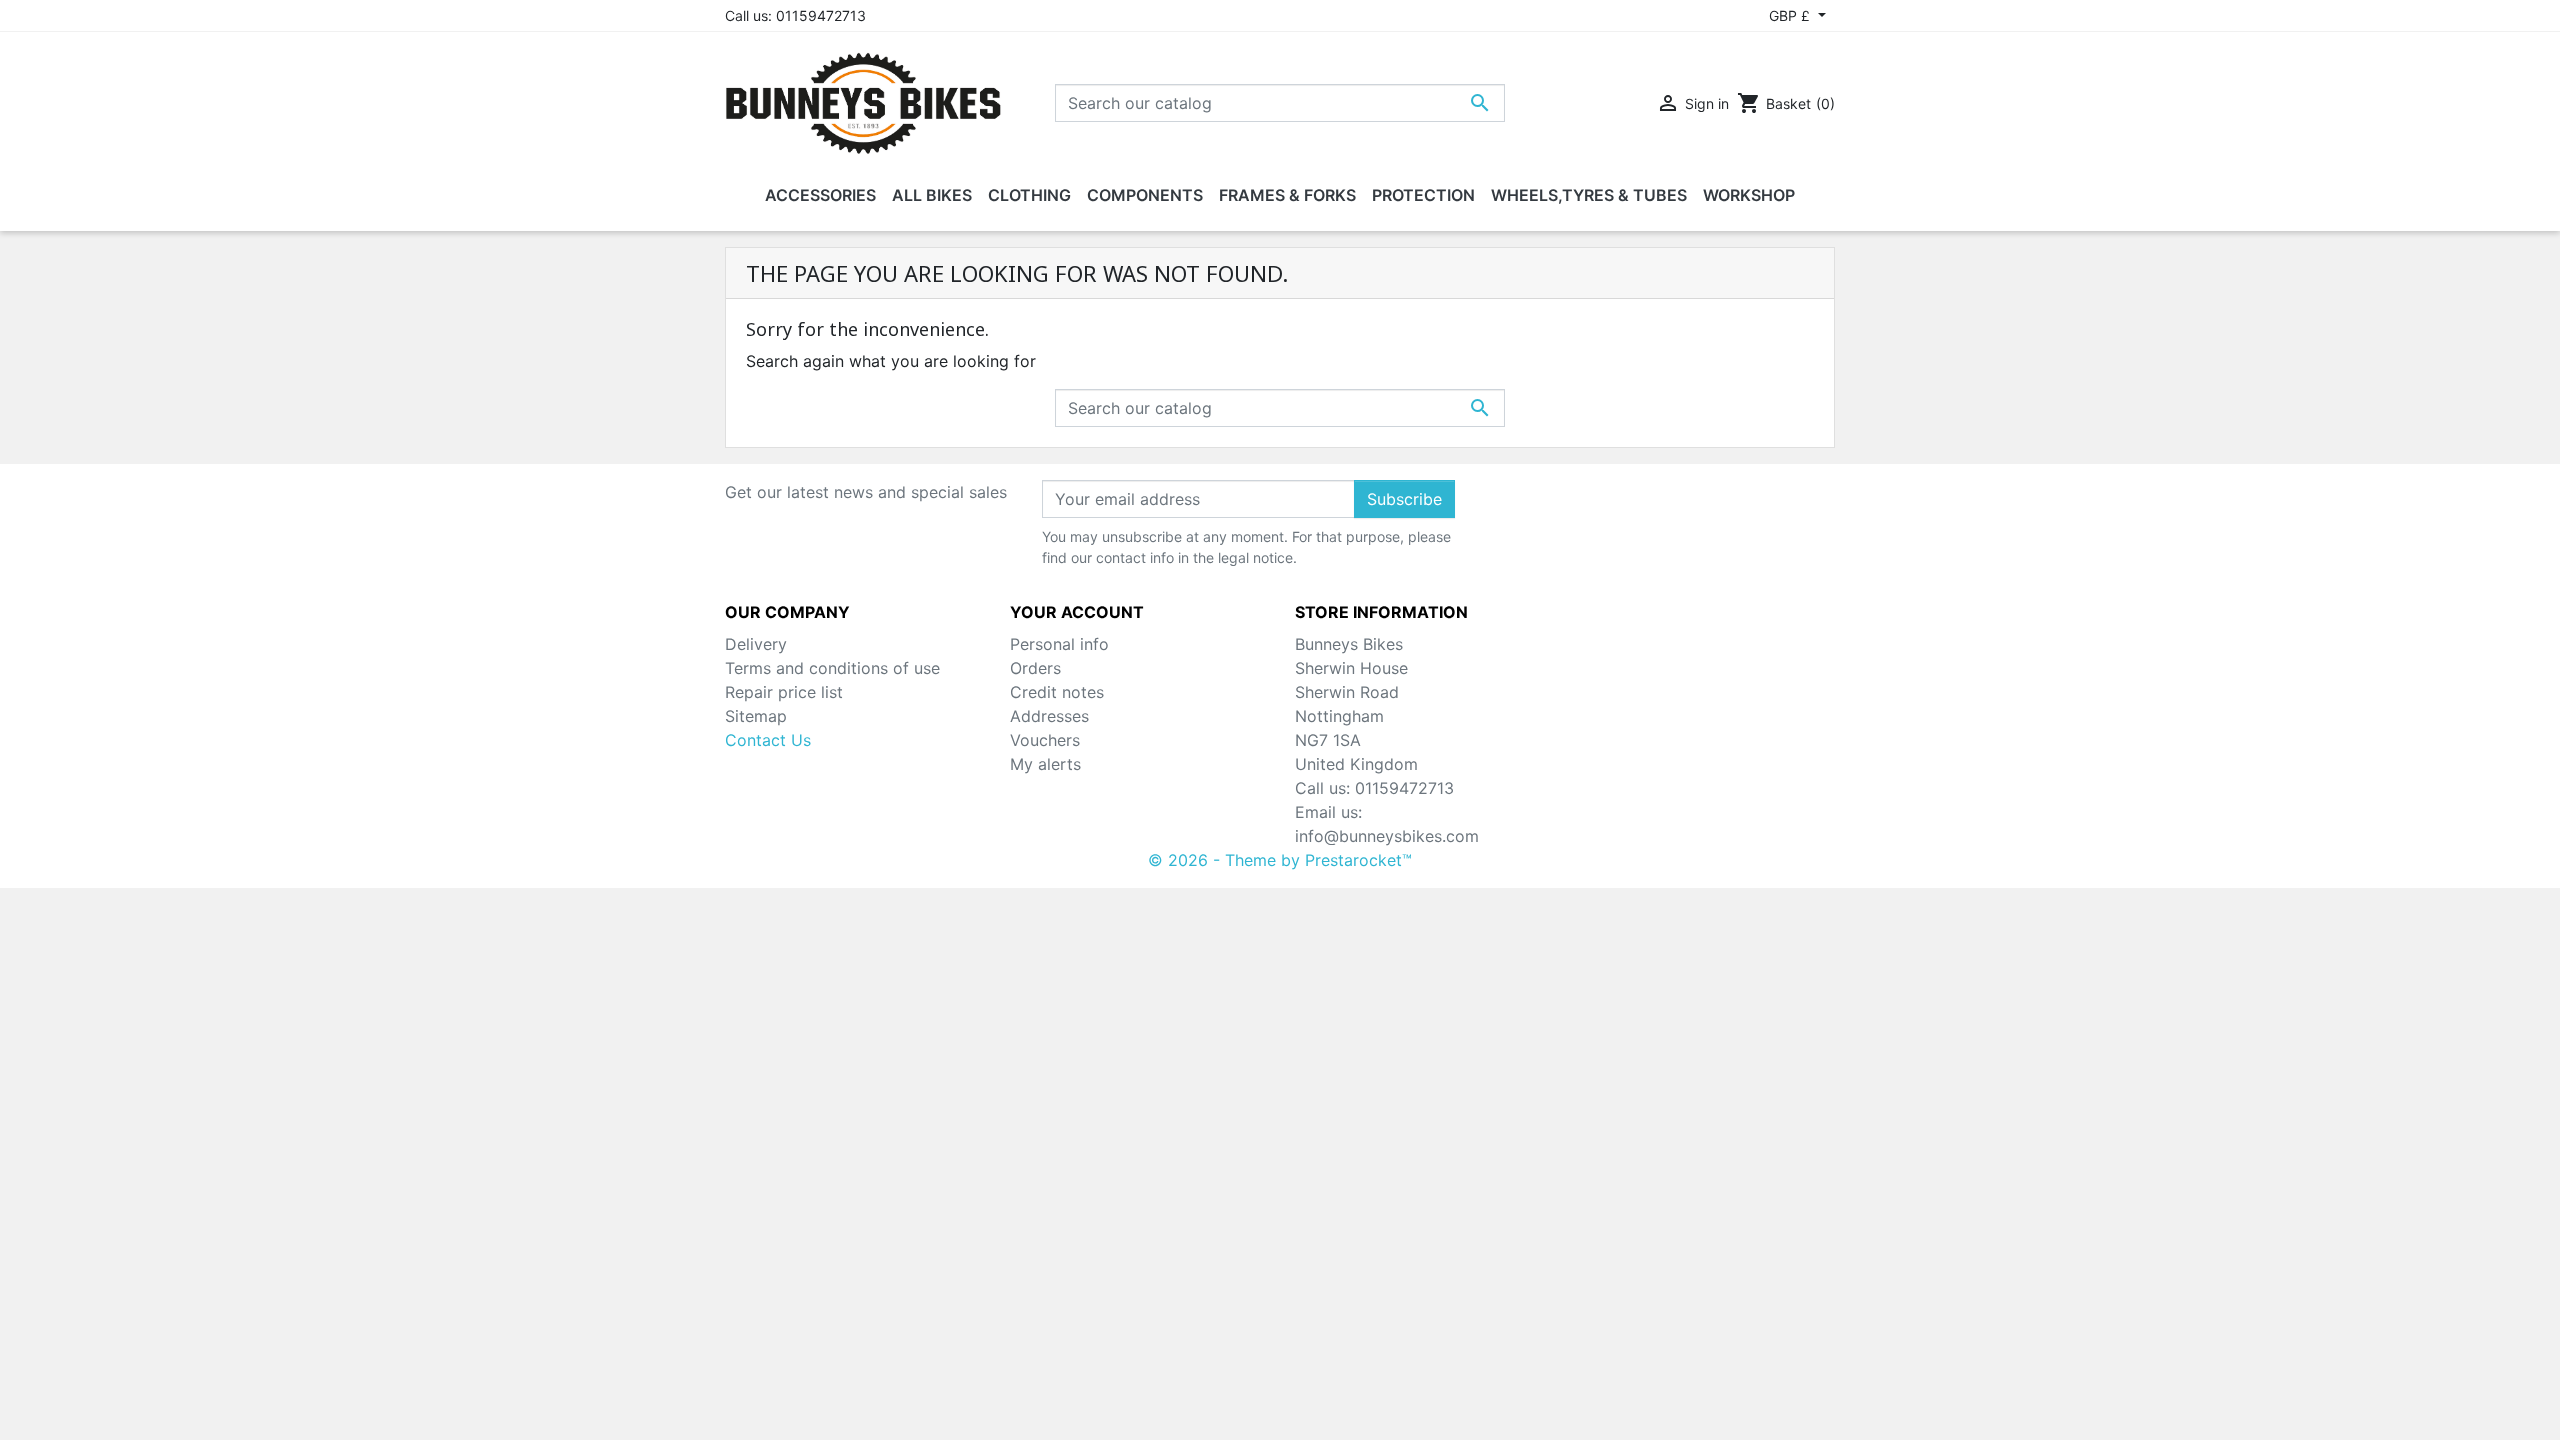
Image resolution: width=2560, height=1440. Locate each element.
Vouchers (1045, 740)
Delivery (756, 644)
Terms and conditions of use (832, 668)
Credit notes (1057, 692)
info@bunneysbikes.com (1387, 836)
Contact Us (768, 740)
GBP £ (1791, 15)
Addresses (1049, 716)
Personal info (1059, 644)
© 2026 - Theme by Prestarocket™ (1280, 860)
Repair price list (784, 692)
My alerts (1045, 764)
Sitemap (756, 716)
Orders (1035, 668)
